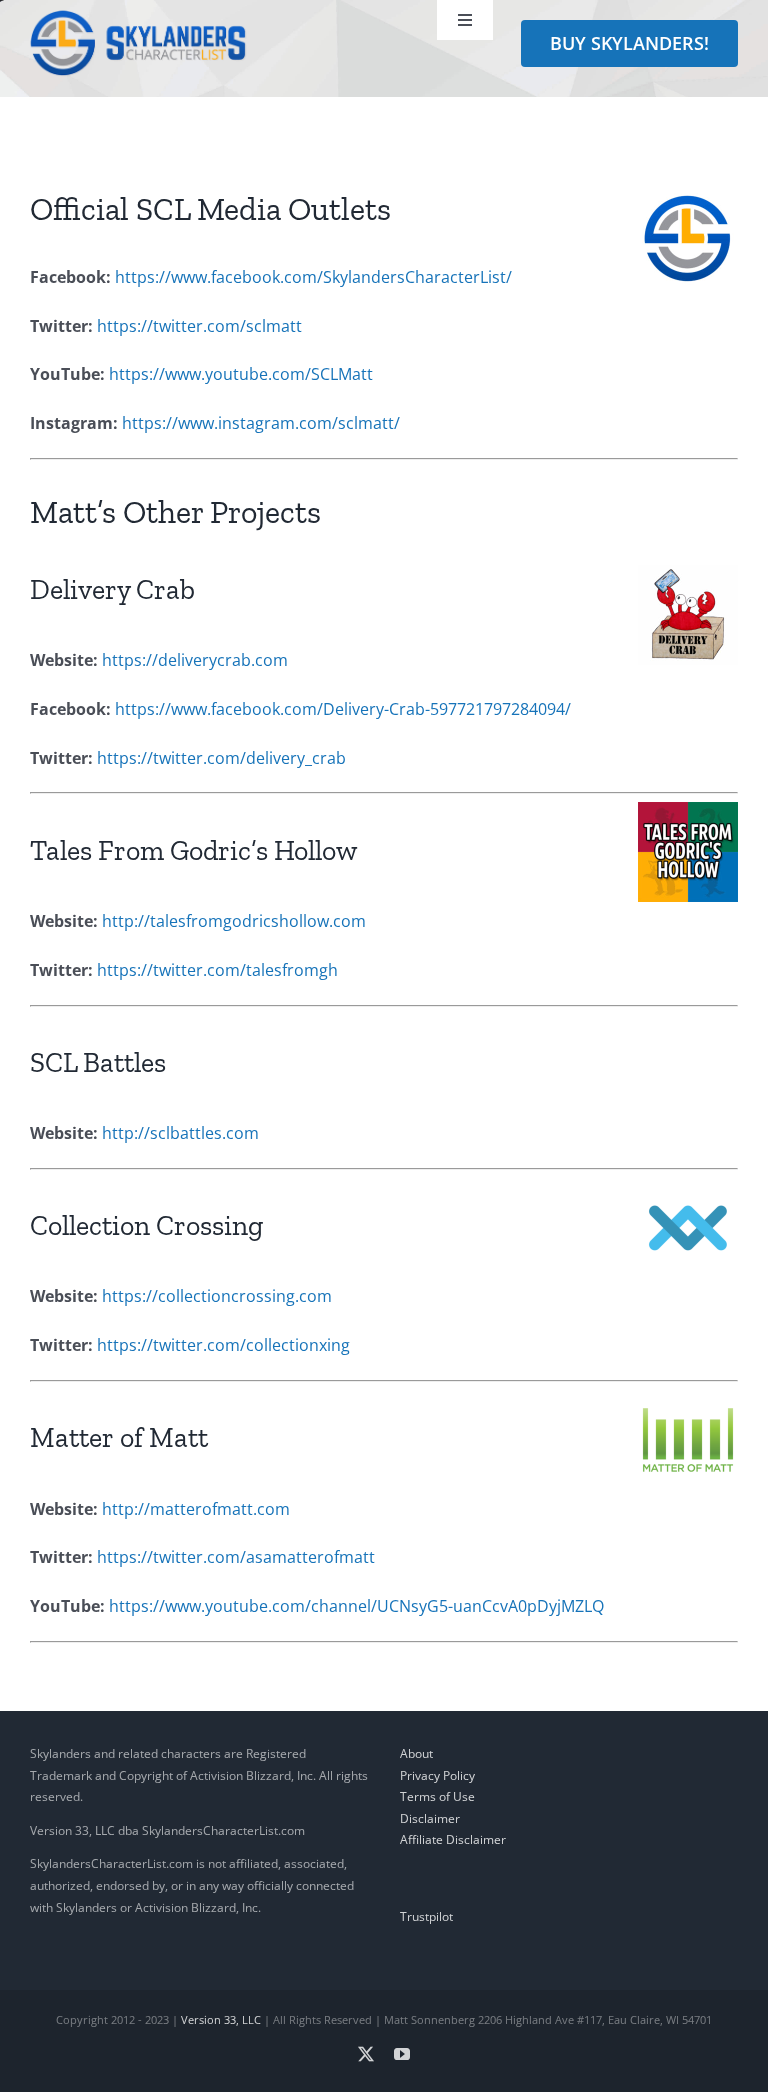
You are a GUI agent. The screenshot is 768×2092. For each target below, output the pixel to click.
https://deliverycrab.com (195, 660)
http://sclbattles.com (180, 1133)
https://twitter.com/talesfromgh (217, 970)
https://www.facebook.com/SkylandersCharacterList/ (313, 277)
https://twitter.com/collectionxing (223, 1345)
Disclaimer (430, 1818)
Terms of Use (437, 1796)
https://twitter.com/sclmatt (199, 326)
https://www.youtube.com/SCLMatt (241, 374)
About (416, 1753)
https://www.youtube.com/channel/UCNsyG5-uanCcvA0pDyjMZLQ (356, 1606)
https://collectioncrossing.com (217, 1296)
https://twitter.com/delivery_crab (221, 758)
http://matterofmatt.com (196, 1509)
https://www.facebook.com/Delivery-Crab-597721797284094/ (343, 709)
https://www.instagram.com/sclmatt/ (261, 423)
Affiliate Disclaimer (453, 1839)
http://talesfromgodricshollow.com (234, 921)
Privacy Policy (437, 1775)
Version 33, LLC (221, 2019)
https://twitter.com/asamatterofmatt (236, 1557)
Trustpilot (426, 1916)
